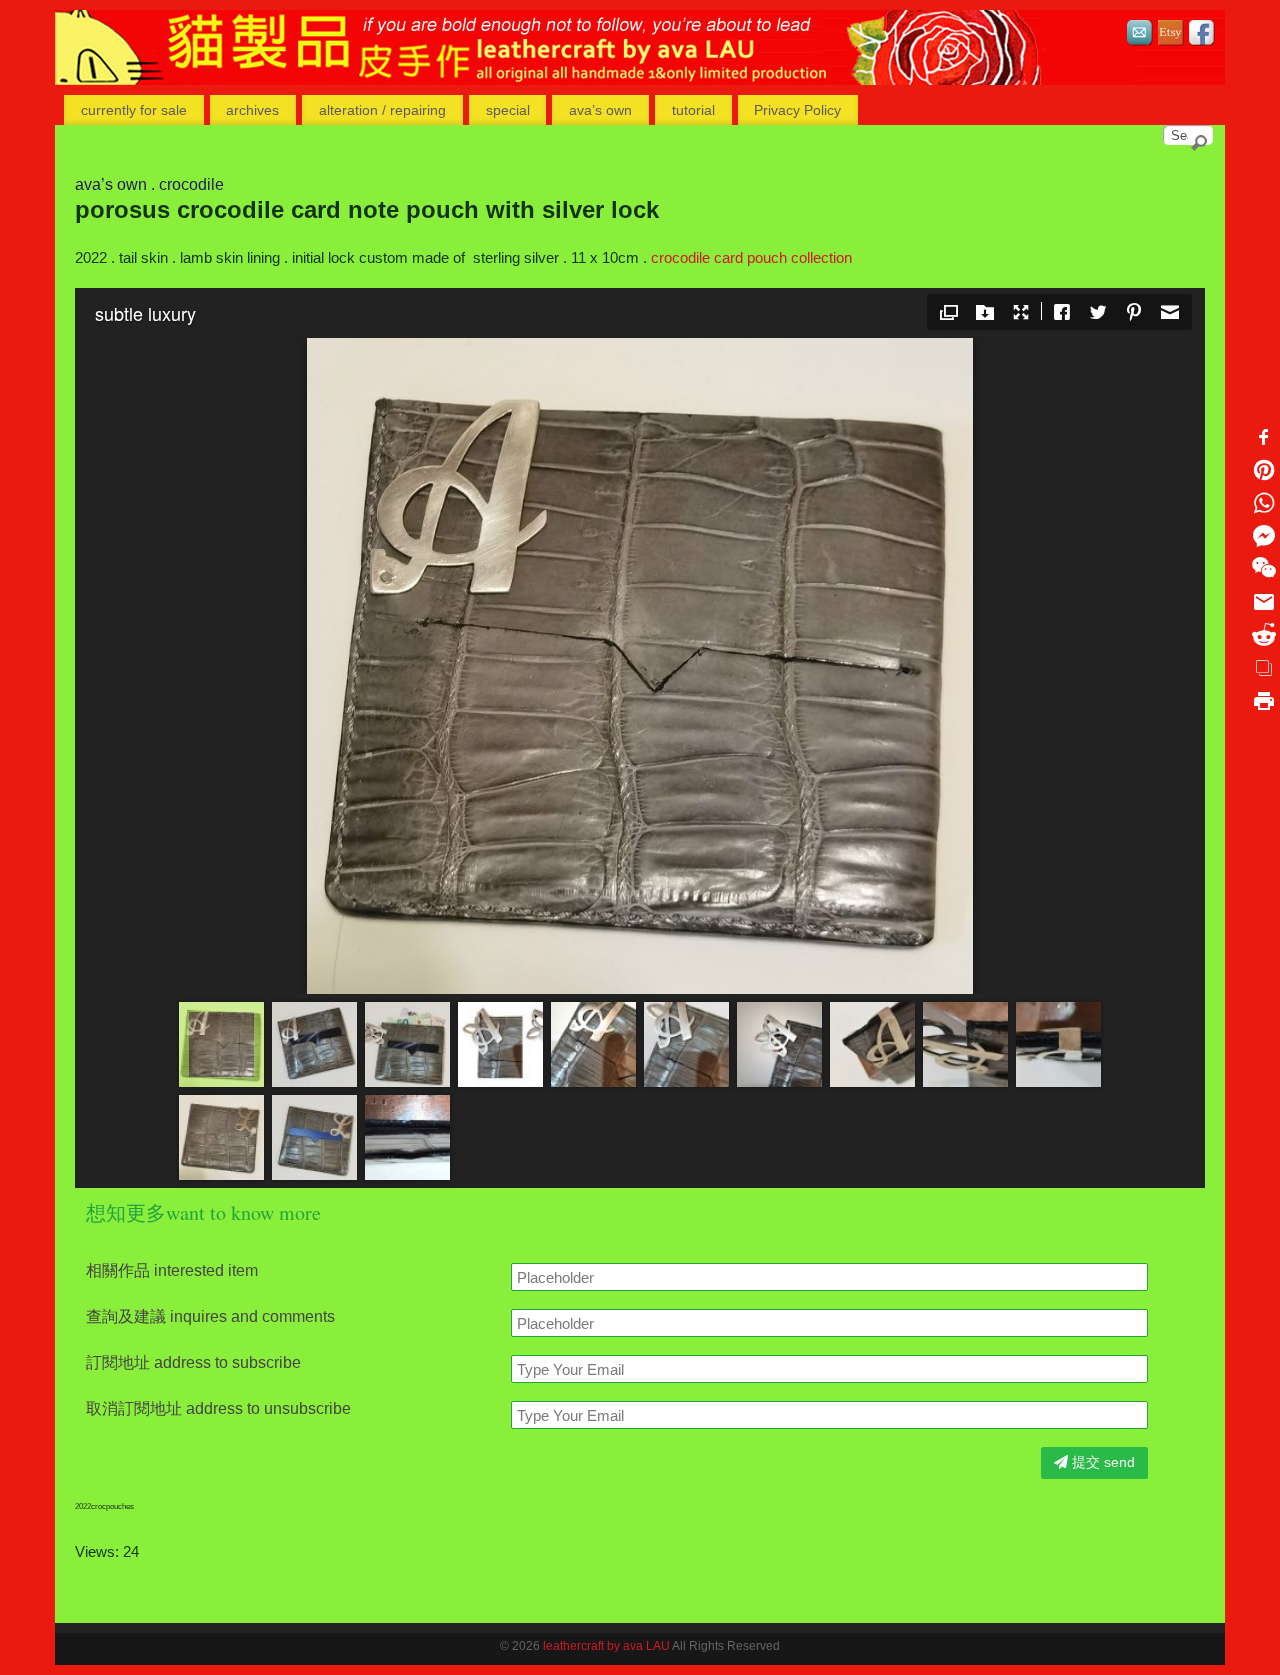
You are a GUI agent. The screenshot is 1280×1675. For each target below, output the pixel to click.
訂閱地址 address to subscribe (193, 1363)
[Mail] (1140, 35)
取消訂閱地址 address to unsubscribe (218, 1409)
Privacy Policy (797, 110)
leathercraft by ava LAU (606, 1646)
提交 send (1101, 1462)
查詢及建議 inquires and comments (210, 1317)
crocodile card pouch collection (751, 257)
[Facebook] (1202, 35)
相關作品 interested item (172, 1271)
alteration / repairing (382, 110)
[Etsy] (1171, 35)
